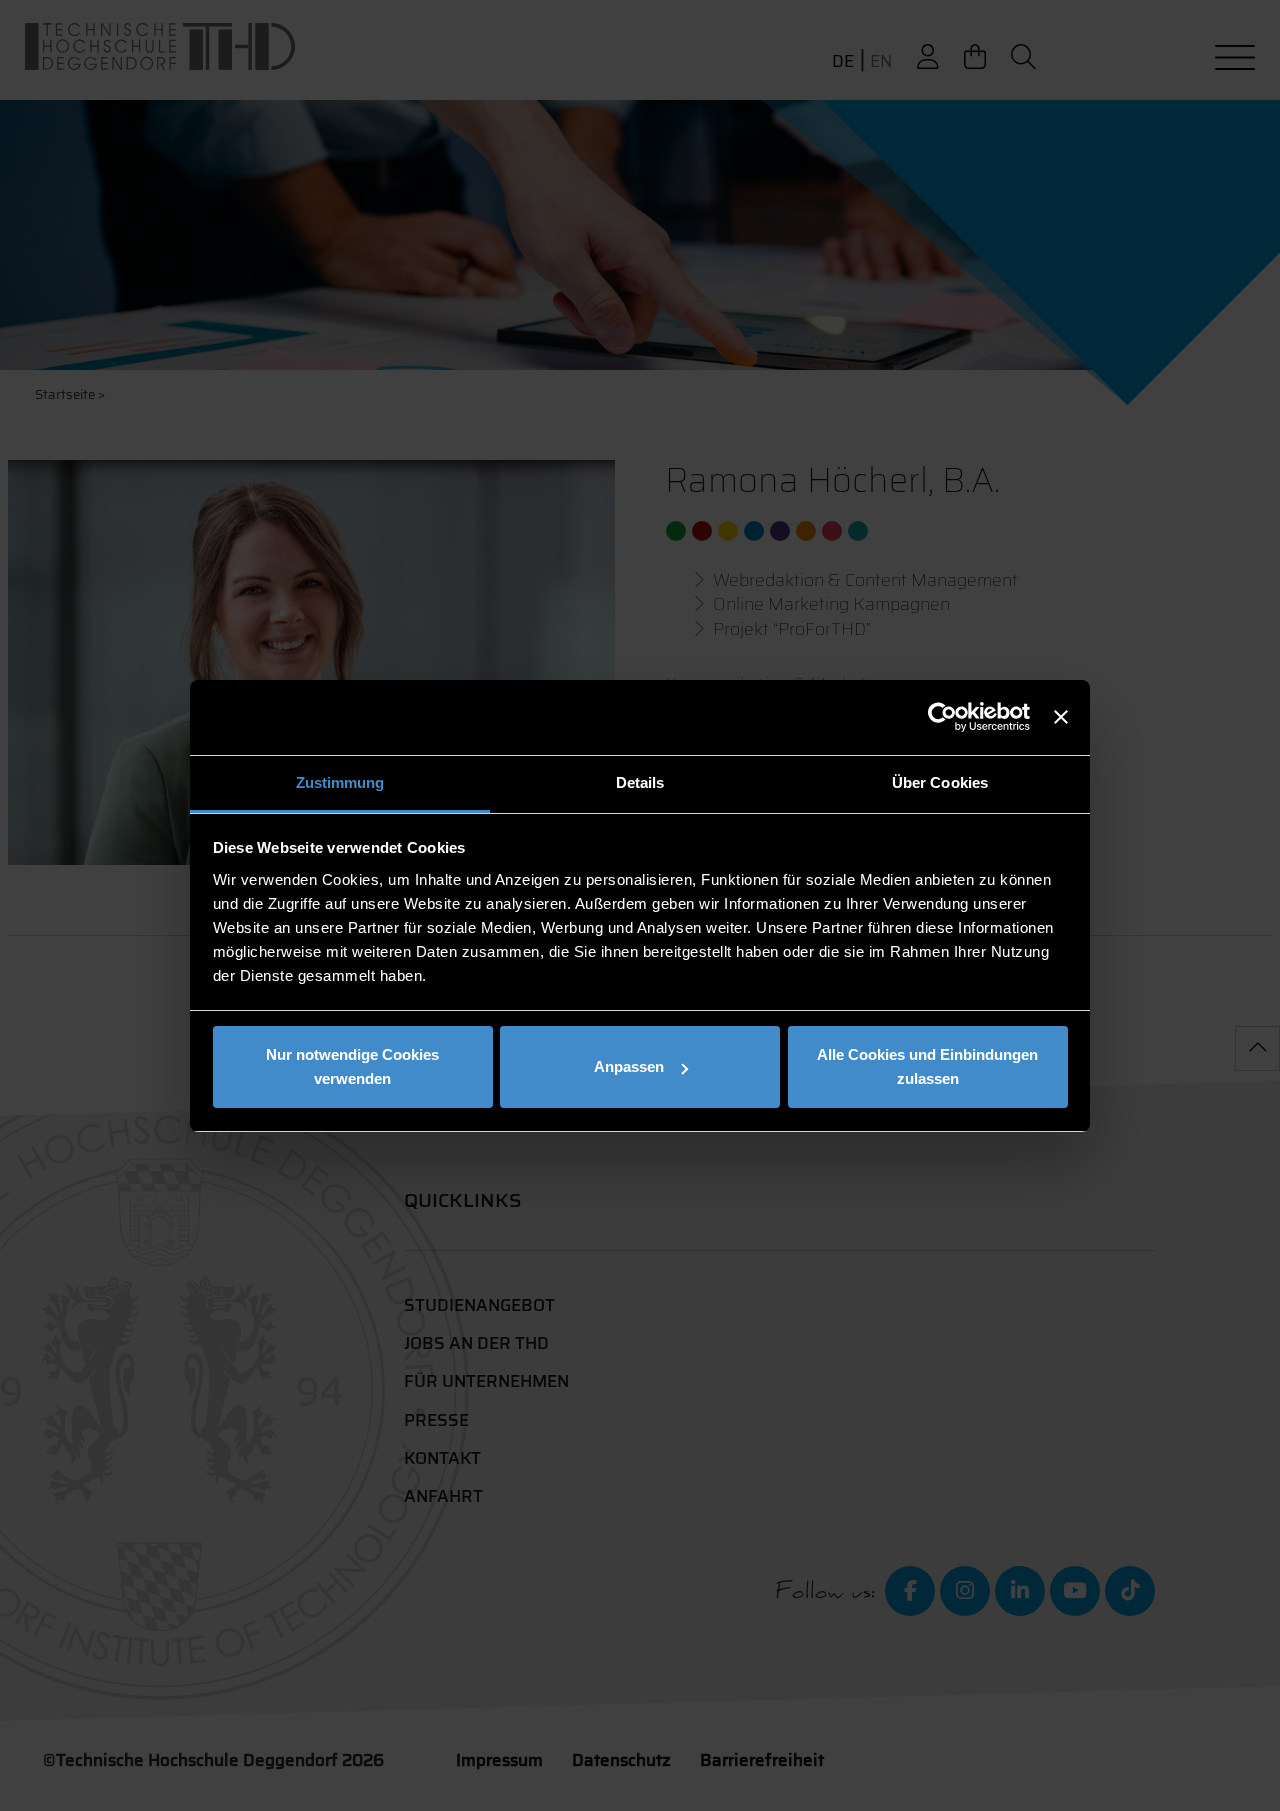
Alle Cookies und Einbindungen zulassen (927, 1066)
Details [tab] (640, 782)
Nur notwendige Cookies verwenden (352, 1066)
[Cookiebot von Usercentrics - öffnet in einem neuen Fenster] (942, 717)
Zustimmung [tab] (340, 782)
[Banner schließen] (1061, 717)
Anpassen (629, 1066)
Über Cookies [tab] (940, 782)
